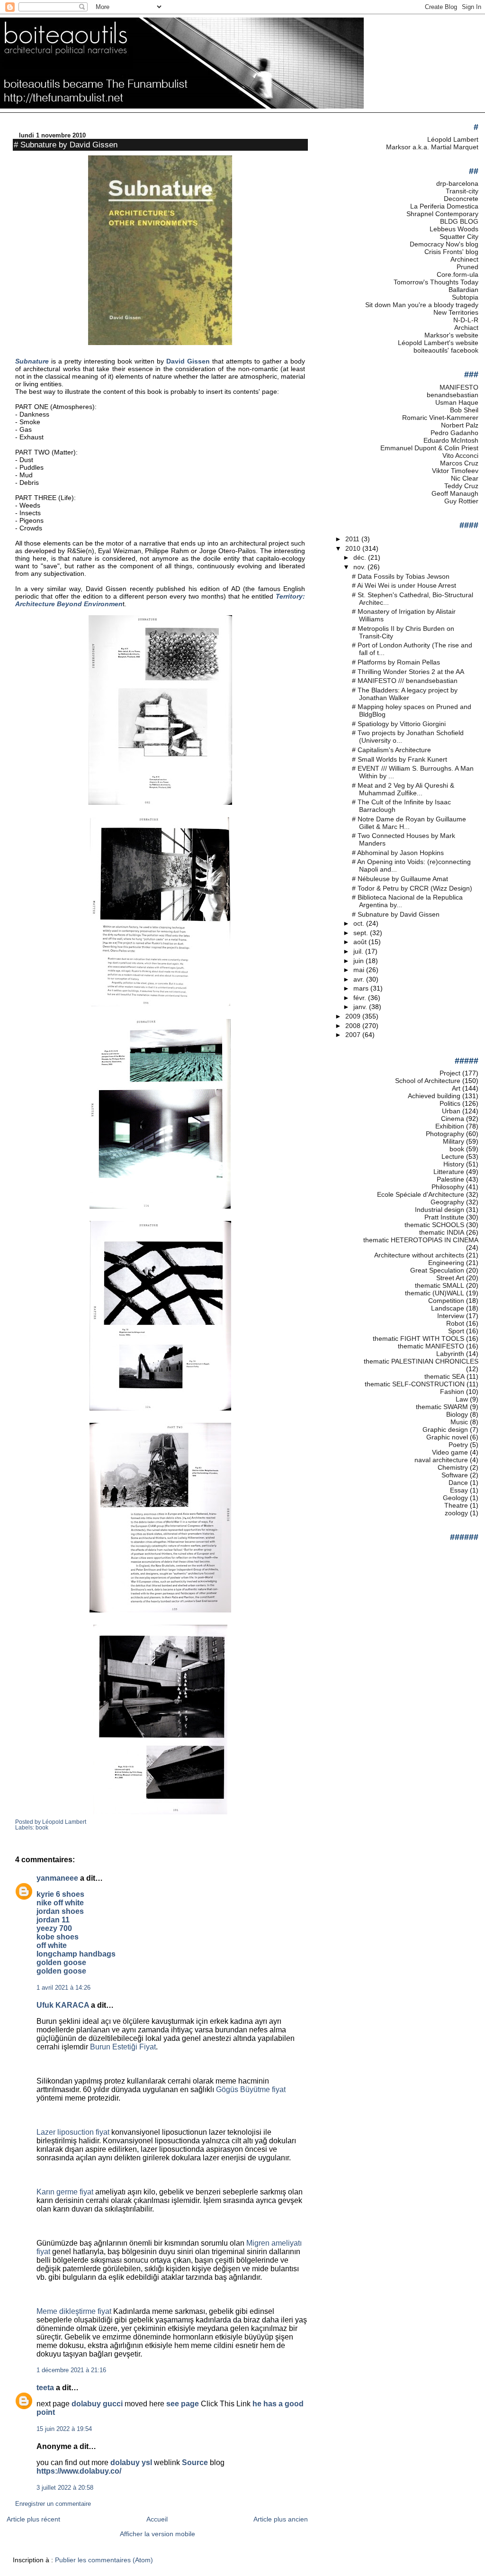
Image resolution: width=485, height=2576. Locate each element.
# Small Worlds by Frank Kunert (400, 759)
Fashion (452, 1392)
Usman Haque (457, 402)
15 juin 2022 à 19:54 (64, 2429)
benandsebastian (453, 395)
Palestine (450, 1179)
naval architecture (441, 1460)
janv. (361, 1007)
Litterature (449, 1172)
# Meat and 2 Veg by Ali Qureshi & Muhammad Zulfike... (403, 789)
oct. (360, 923)
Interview (451, 1316)
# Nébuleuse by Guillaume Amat (400, 879)
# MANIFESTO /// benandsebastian (405, 681)
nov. (360, 567)
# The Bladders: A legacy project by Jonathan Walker (405, 694)
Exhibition (450, 1126)
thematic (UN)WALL (435, 1293)
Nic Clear (465, 478)
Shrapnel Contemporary (442, 214)
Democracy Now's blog (444, 244)
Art (456, 1088)
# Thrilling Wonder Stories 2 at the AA (408, 672)
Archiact (466, 328)
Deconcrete (461, 199)
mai (360, 970)
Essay (459, 1490)
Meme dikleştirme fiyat (74, 2311)
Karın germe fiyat (65, 2192)
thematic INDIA (442, 1232)
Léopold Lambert (453, 139)
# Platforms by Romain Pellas (396, 662)
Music (459, 1422)
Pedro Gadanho (454, 433)
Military (454, 1141)
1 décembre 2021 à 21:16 (71, 2370)
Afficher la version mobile (157, 2534)
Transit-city (462, 191)
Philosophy (448, 1187)
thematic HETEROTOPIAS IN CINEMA (421, 1240)
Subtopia (465, 297)
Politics (450, 1103)
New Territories (456, 312)
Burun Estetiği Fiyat (123, 2047)
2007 (354, 1035)
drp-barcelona (457, 183)
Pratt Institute (444, 1217)
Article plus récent (33, 2519)
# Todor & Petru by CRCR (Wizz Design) (412, 888)
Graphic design (445, 1429)
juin (359, 961)
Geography (447, 1202)
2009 (354, 1016)
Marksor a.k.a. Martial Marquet (432, 147)
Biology (457, 1414)
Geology (455, 1498)
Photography (445, 1134)
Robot (455, 1323)
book (42, 1828)
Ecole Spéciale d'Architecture (421, 1194)
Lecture (453, 1156)
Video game (450, 1452)
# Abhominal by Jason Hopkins (398, 853)
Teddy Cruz (461, 486)
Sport (456, 1331)
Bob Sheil (464, 410)
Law (462, 1399)
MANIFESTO (459, 387)
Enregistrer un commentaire (53, 2504)
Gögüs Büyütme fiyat (251, 2089)
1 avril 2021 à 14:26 (63, 1988)
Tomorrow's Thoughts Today (436, 282)
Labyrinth (450, 1354)
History (454, 1164)
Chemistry (453, 1467)
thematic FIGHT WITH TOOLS (418, 1338)
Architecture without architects (419, 1255)
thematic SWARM (442, 1407)
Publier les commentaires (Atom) (104, 2560)
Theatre (456, 1505)
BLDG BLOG (459, 221)
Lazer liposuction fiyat (73, 2132)
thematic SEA (445, 1376)
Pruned (467, 267)
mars (362, 988)
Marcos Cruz (459, 463)
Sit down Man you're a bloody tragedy (422, 305)
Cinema (453, 1119)
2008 (354, 1026)
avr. (360, 979)
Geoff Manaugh (455, 493)
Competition (446, 1301)
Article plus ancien (281, 2519)
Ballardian (463, 290)
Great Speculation (437, 1270)
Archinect (464, 259)
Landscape (448, 1308)
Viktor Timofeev (455, 471)
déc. (361, 557)
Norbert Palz (460, 425)
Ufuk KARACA (63, 2005)
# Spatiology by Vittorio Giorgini (399, 724)
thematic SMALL (440, 1285)
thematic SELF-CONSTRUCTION (415, 1384)
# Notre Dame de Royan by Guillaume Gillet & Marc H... (409, 823)
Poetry (458, 1445)
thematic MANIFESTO (431, 1346)
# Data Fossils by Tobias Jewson (401, 576)
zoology (456, 1513)
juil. (359, 951)
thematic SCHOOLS (434, 1225)
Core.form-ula (458, 274)
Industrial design (440, 1210)
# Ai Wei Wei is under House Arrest (404, 585)
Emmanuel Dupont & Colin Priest (429, 448)
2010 (354, 548)
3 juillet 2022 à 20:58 (65, 2488)
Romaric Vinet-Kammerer (440, 418)
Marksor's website (451, 335)
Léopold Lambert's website (438, 343)
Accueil (157, 2519)
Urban (451, 1111)
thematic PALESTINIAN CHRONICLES (421, 1361)
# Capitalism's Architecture (391, 750)
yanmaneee (57, 1878)
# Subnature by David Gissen (66, 145)
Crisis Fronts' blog (451, 252)
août (361, 942)
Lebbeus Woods (454, 229)
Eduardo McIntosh (451, 440)
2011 (353, 539)
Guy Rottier (461, 501)
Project (450, 1073)
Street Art (450, 1278)
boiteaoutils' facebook (446, 350)
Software (455, 1475)
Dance (458, 1483)
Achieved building (434, 1096)
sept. (362, 933)
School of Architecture (428, 1081)
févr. (361, 998)
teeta (45, 2388)
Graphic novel (447, 1437)
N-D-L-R (466, 320)
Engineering (446, 1263)
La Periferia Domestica (444, 206)
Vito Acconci (460, 455)
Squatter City (459, 237)
